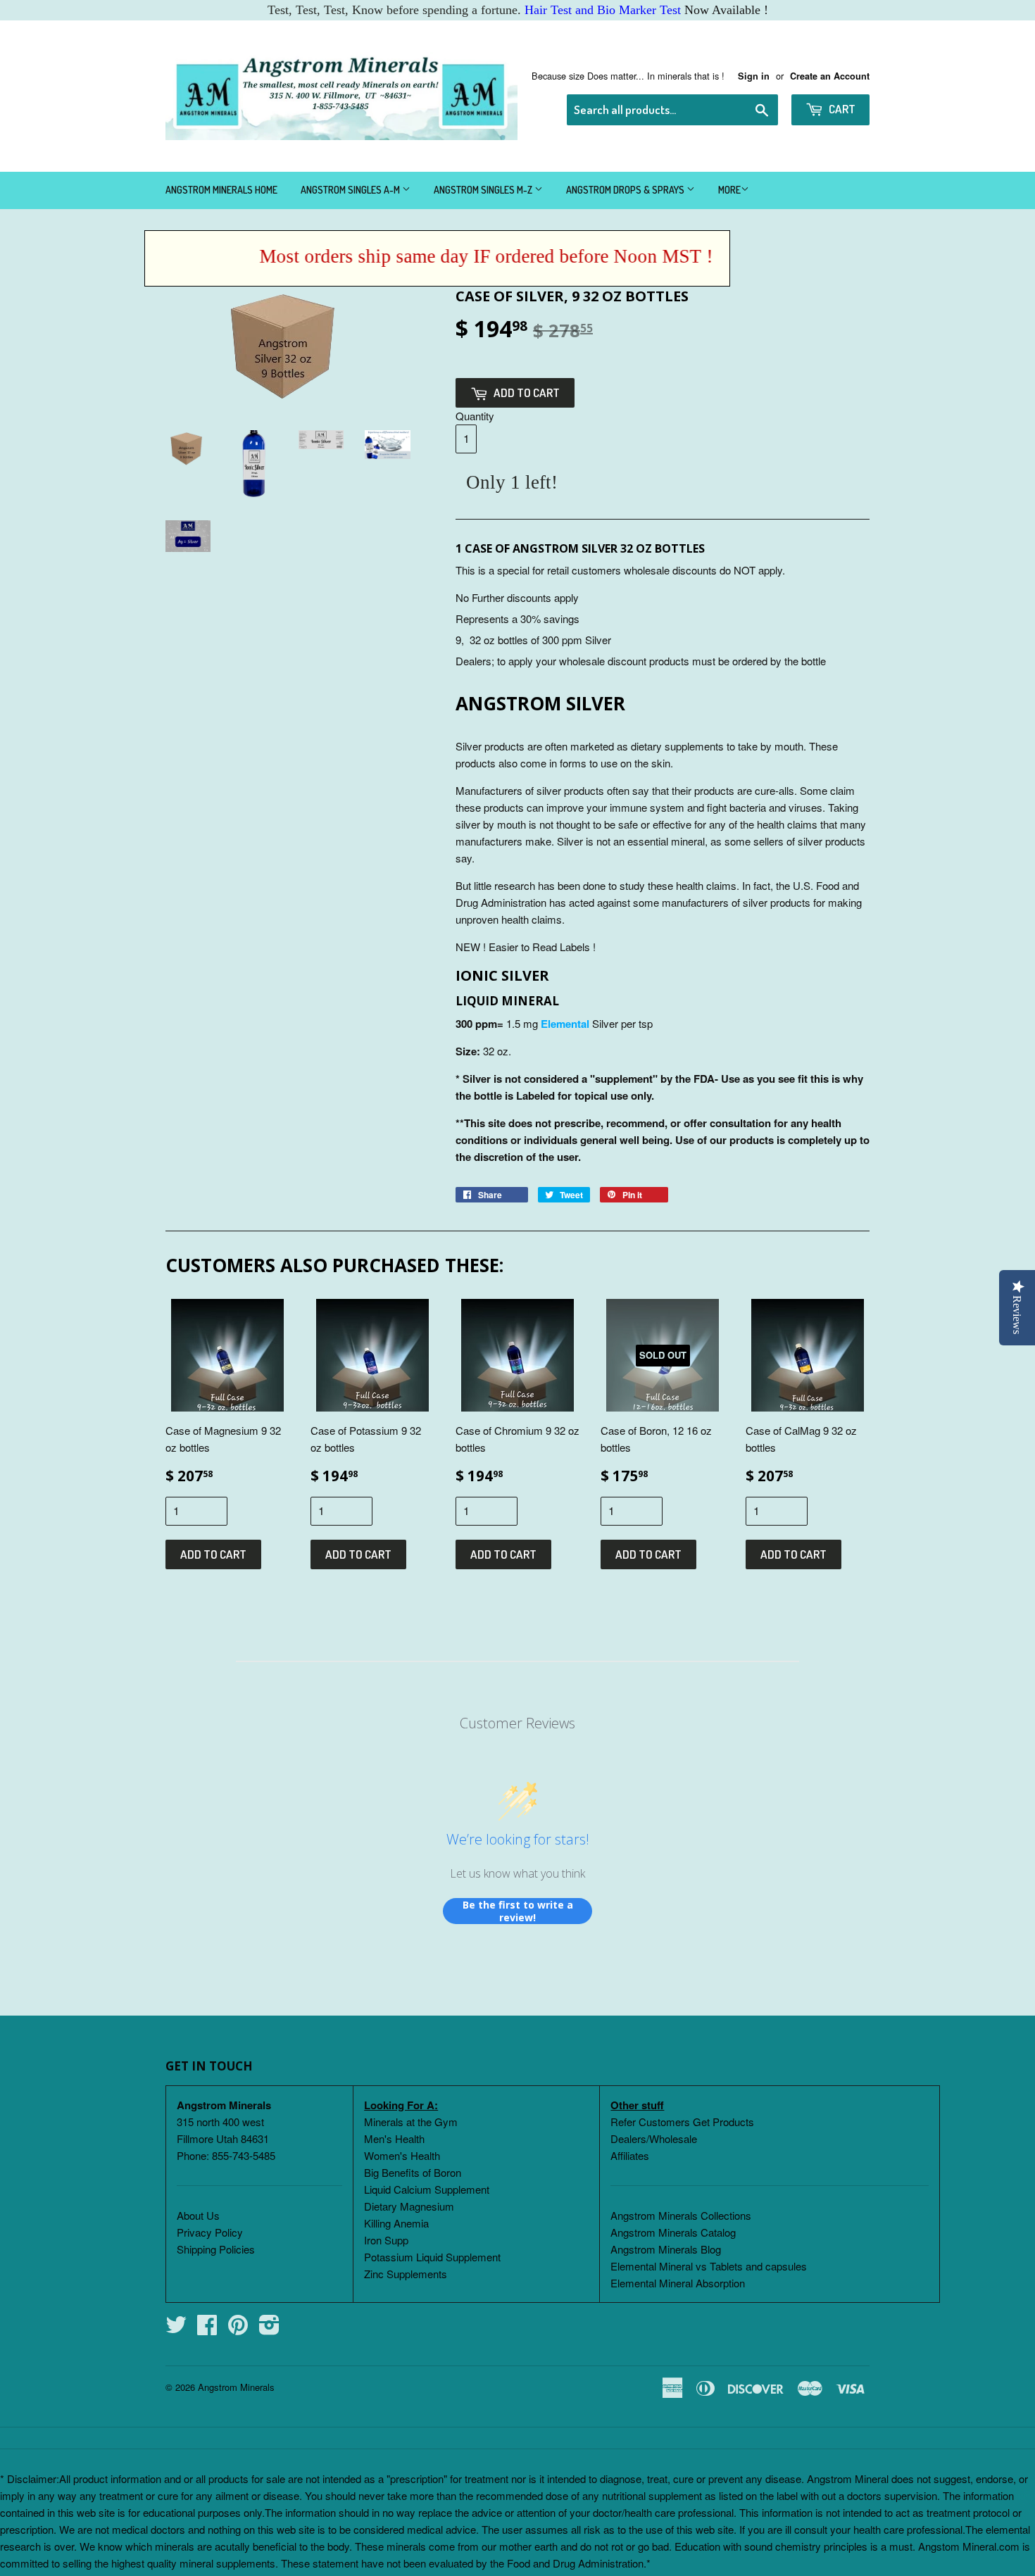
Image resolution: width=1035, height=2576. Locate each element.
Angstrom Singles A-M (351, 190)
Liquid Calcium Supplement (427, 2189)
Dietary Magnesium (409, 2206)
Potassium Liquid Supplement (432, 2257)
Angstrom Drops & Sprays (626, 190)
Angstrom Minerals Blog (666, 2249)
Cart (841, 109)
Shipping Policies (216, 2249)
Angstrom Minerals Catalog (673, 2232)
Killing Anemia (396, 2223)
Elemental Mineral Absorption (678, 2283)
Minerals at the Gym (411, 2122)
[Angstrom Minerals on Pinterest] (238, 2329)
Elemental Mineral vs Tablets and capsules (709, 2266)
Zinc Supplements (406, 2274)
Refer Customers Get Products (682, 2122)
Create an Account (830, 76)
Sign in (754, 76)
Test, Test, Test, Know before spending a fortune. (474, 10)
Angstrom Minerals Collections (681, 2215)
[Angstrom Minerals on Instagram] (269, 2329)
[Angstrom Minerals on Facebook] (207, 2329)
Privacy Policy (210, 2232)
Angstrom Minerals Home (221, 190)
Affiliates (630, 2155)
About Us (198, 2215)
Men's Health (394, 2138)
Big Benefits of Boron (413, 2172)
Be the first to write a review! (518, 1911)
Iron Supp (386, 2240)
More (729, 190)
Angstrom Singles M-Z (484, 190)
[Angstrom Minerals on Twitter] (176, 2329)
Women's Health (402, 2155)
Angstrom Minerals (236, 2387)
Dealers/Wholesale (654, 2138)
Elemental (565, 1024)
